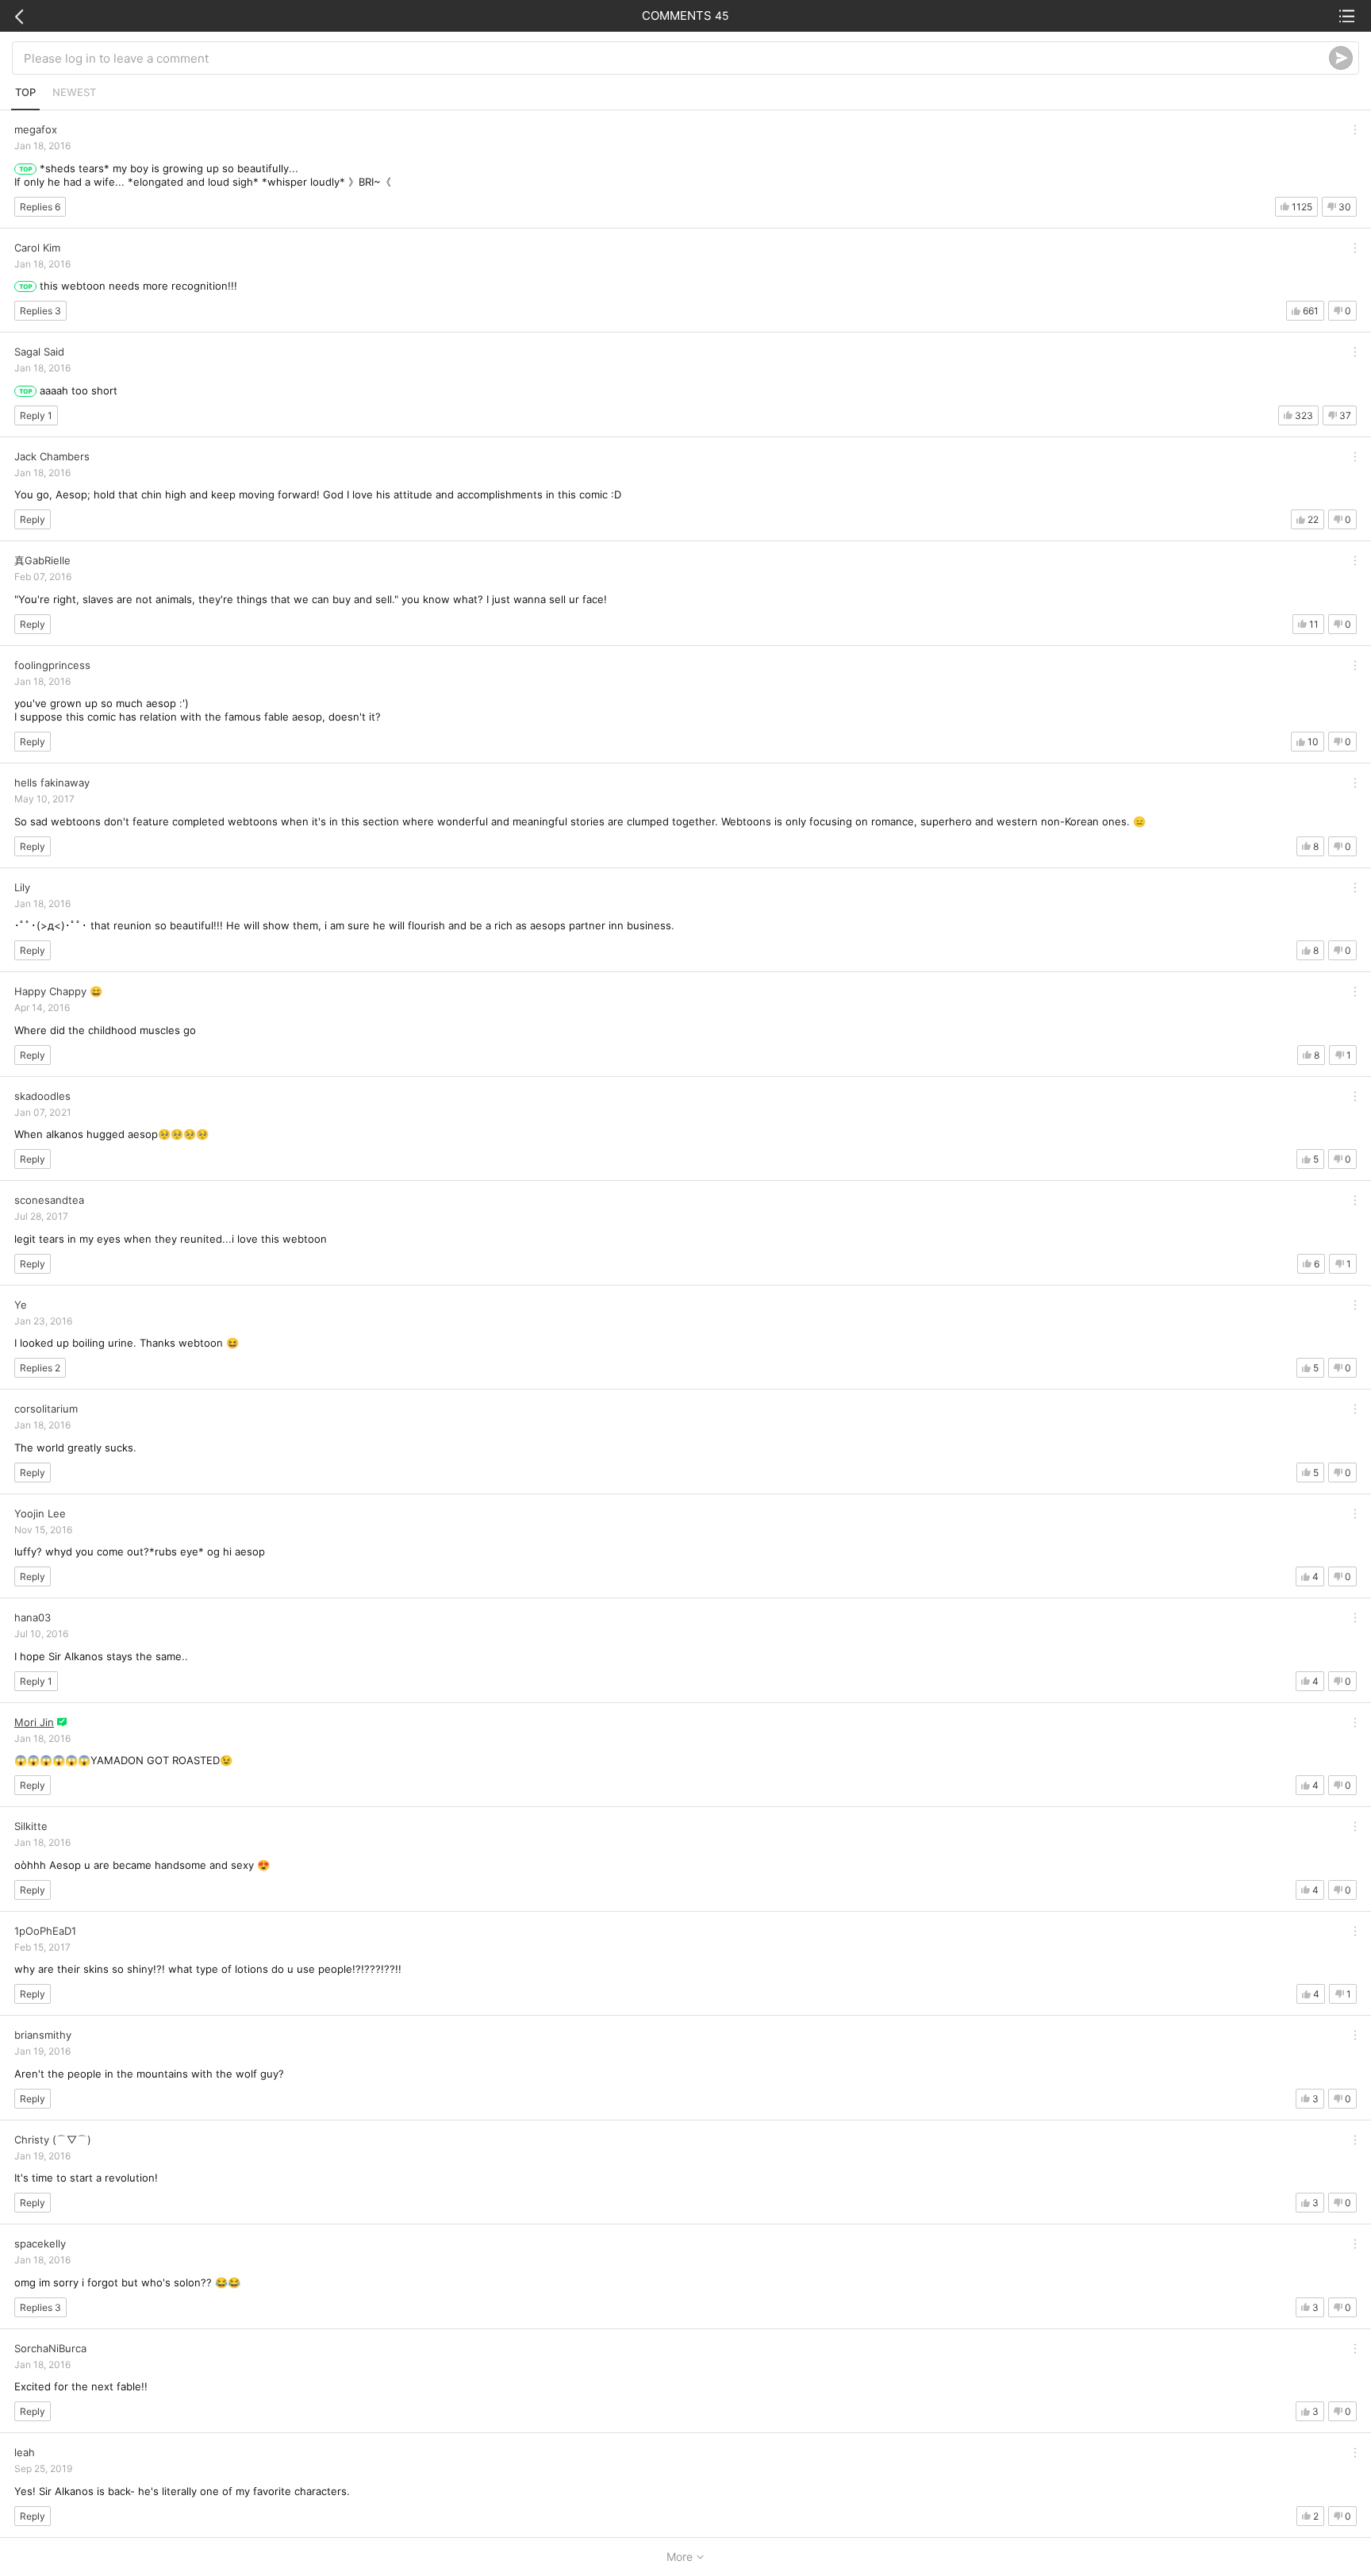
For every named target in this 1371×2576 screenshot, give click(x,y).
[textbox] (676, 58)
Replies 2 (40, 1368)
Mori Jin (34, 1722)
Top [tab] (25, 92)
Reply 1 (36, 415)
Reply (33, 519)
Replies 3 (40, 311)
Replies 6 (40, 207)
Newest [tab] (74, 92)
